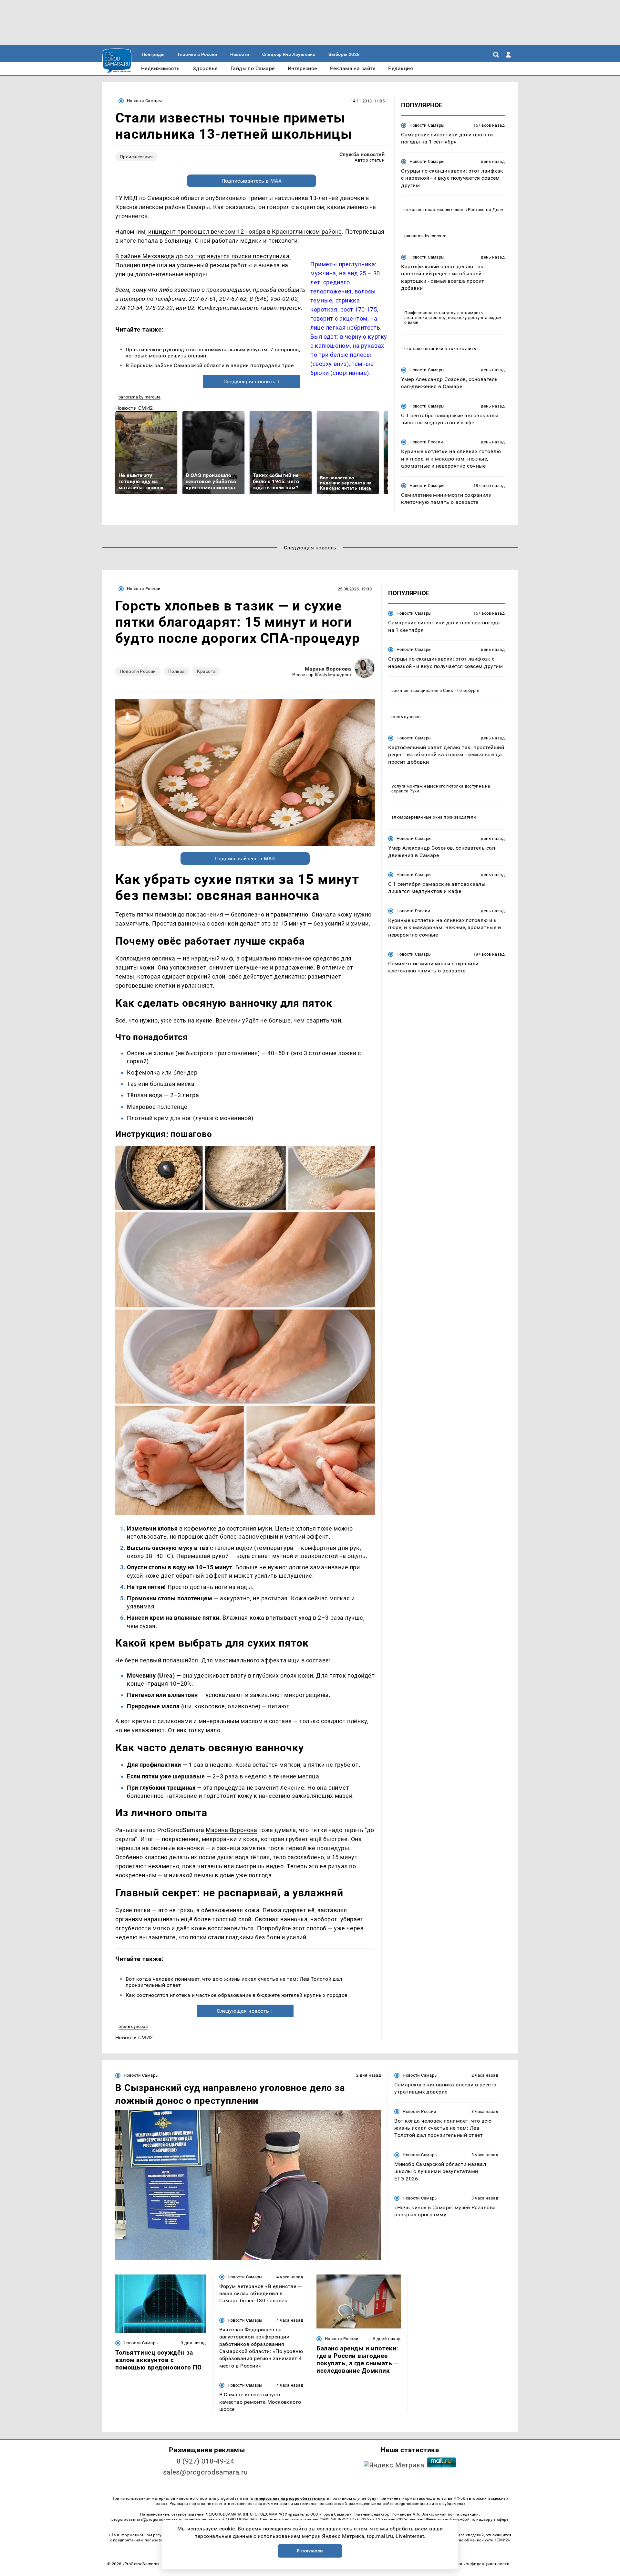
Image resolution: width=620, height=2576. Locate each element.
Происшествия (136, 157)
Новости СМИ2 (134, 408)
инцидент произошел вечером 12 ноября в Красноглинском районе (244, 232)
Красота (206, 671)
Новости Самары (144, 101)
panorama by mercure (139, 397)
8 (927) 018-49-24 (206, 2461)
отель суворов (133, 2026)
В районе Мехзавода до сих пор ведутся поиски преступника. (203, 256)
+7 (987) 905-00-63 (240, 2519)
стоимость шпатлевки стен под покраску (444, 315)
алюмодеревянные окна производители (434, 817)
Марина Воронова (328, 669)
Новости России (426, 442)
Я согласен (310, 2551)
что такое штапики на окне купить (440, 349)
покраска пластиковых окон (434, 210)
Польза (177, 671)
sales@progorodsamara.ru (205, 2472)
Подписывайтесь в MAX (252, 181)
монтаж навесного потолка (435, 786)
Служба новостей (362, 154)
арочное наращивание (415, 690)
